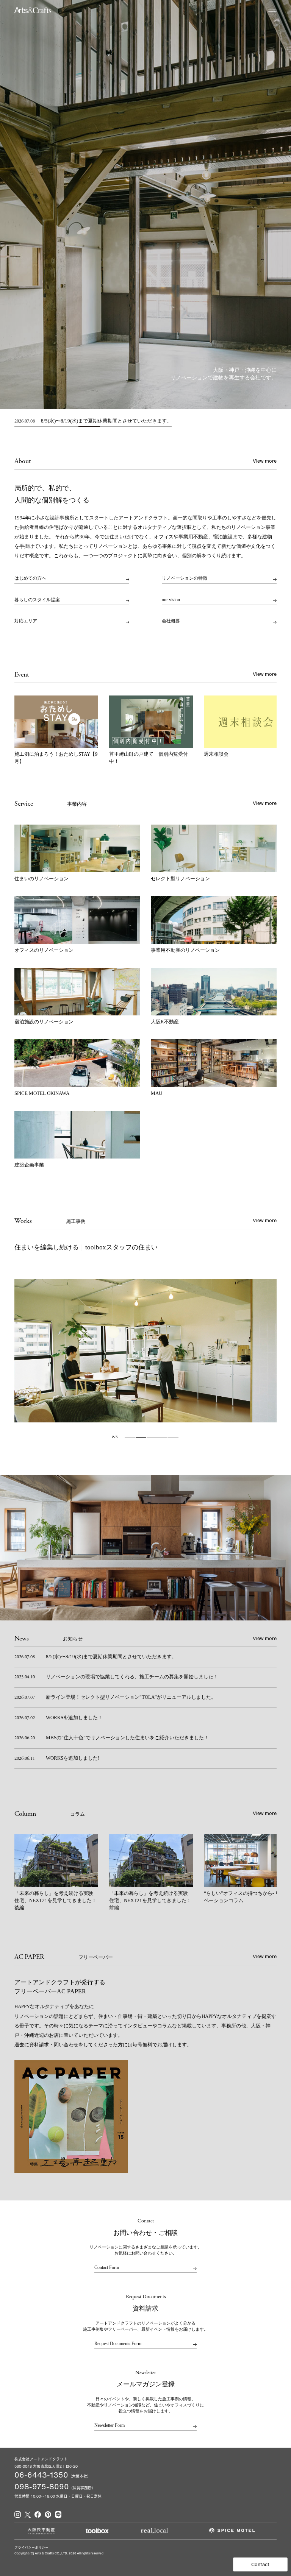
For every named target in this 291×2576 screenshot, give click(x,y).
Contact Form (107, 2268)
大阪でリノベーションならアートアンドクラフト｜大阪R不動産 (33, 10)
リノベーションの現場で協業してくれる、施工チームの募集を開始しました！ (116, 1677)
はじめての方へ (30, 578)
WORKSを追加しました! (57, 1758)
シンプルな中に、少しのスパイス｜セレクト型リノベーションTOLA (113, 1247)
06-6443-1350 (41, 2475)
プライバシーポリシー (31, 2547)
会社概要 (171, 621)
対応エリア (26, 621)
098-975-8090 (42, 2486)
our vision (171, 600)
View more (265, 461)
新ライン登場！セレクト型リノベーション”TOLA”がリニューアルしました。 (115, 1697)
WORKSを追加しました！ (58, 1718)
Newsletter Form (110, 2426)
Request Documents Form (118, 2344)
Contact (260, 2564)
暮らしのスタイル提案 (37, 600)
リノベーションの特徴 (185, 578)
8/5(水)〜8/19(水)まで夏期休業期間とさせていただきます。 (93, 421)
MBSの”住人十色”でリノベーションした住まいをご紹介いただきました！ (111, 1738)
